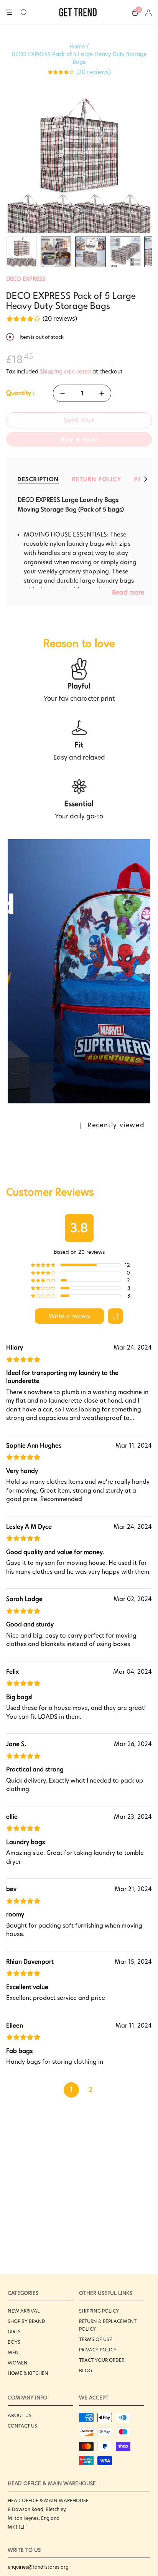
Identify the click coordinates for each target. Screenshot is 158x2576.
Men (13, 2352)
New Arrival (24, 2311)
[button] (24, 12)
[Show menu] (9, 13)
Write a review (69, 1316)
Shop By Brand (26, 2321)
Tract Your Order (102, 2360)
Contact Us (22, 2426)
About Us (20, 2415)
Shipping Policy (99, 2311)
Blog (86, 2370)
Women (18, 2363)
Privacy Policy (98, 2350)
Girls (14, 2332)
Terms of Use (95, 2339)
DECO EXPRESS (26, 279)
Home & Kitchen (28, 2373)
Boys (14, 2342)
